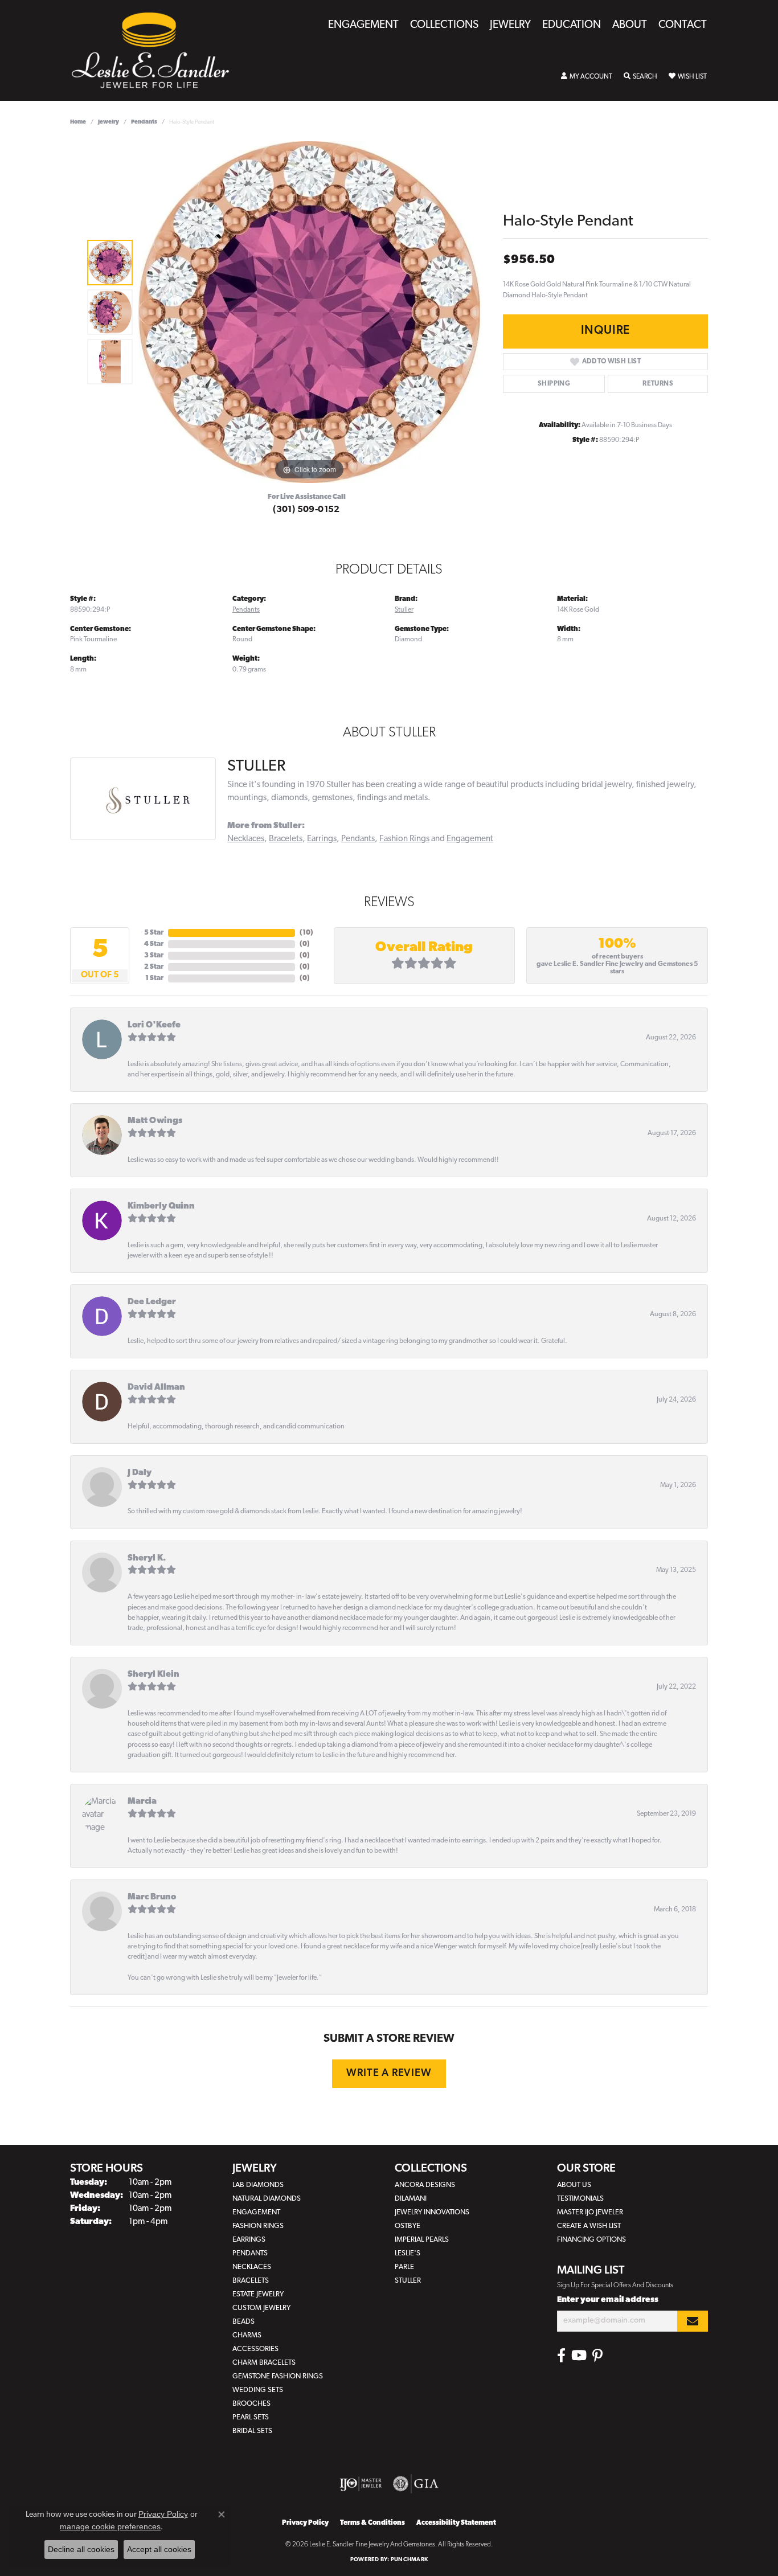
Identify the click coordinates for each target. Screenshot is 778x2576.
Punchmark (409, 2560)
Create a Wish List (589, 2226)
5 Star (154, 933)
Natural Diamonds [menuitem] (267, 2199)
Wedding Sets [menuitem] (258, 2390)
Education (572, 25)
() (306, 933)
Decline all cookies (81, 2549)
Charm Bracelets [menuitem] (264, 2363)
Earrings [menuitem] (249, 2240)
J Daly (140, 1473)
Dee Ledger (152, 1302)
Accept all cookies (159, 2549)
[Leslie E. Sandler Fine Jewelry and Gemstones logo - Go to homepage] (156, 50)
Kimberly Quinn (161, 1207)
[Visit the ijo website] (361, 2484)
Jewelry (510, 25)
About (630, 25)
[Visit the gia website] (416, 2484)
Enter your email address (608, 2300)
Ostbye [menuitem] (408, 2226)
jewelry (108, 122)
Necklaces (246, 839)
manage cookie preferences (110, 2526)
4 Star (154, 944)
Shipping (554, 384)
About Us (574, 2185)
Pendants (144, 122)
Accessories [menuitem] (255, 2349)
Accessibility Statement (456, 2523)
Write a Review (389, 2073)
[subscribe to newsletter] (693, 2321)
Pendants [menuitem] (250, 2253)
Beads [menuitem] (243, 2322)
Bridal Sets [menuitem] (252, 2431)
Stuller (404, 610)
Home (78, 122)
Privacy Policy (305, 2523)
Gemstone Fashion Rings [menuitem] (278, 2376)
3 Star (154, 956)
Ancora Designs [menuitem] (425, 2185)
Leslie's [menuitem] (408, 2253)
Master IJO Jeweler (590, 2212)
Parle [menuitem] (404, 2267)
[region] (309, 312)
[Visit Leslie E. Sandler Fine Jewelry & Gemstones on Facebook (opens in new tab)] (561, 2356)
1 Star (154, 978)
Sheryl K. (147, 1559)
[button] (587, 77)
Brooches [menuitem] (251, 2404)
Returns (658, 384)
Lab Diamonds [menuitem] (258, 2185)
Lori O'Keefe (154, 1025)
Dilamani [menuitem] (411, 2199)
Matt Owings (155, 1121)
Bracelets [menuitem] (251, 2281)
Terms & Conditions (372, 2523)
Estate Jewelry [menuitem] (258, 2294)
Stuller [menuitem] (408, 2281)
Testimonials (580, 2199)
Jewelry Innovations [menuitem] (432, 2212)
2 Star (154, 967)
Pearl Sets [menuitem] (251, 2417)
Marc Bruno (152, 1897)
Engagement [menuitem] (256, 2212)
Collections (444, 25)
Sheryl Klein (153, 1675)
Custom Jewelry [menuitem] (261, 2308)
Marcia (142, 1802)
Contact (683, 25)
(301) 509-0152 (306, 510)
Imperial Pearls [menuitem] (422, 2240)
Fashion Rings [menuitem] (258, 2226)
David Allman (156, 1388)
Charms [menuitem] (247, 2335)
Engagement (363, 25)
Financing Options (591, 2240)
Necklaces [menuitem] (252, 2267)
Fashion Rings (404, 839)
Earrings (322, 839)
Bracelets (286, 839)
